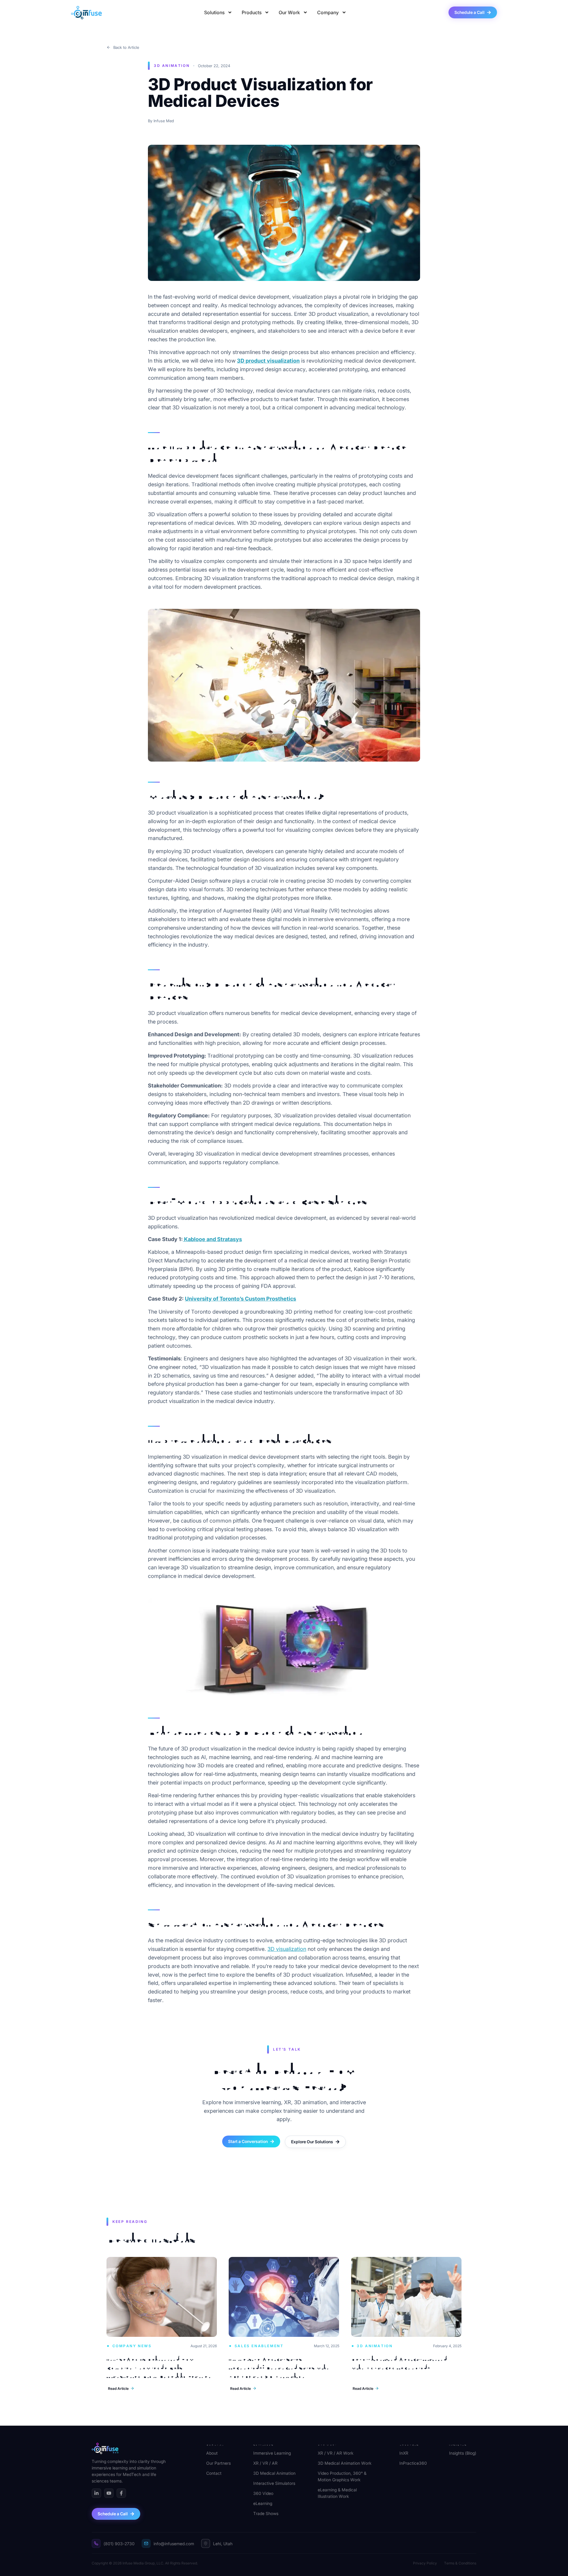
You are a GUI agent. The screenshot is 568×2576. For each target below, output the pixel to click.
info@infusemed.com (174, 2544)
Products (252, 12)
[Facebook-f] (121, 2493)
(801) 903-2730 (119, 2544)
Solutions (214, 12)
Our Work (289, 12)
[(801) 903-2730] (96, 2543)
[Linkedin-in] (96, 2493)
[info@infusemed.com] (146, 2543)
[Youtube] (109, 2493)
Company (328, 12)
